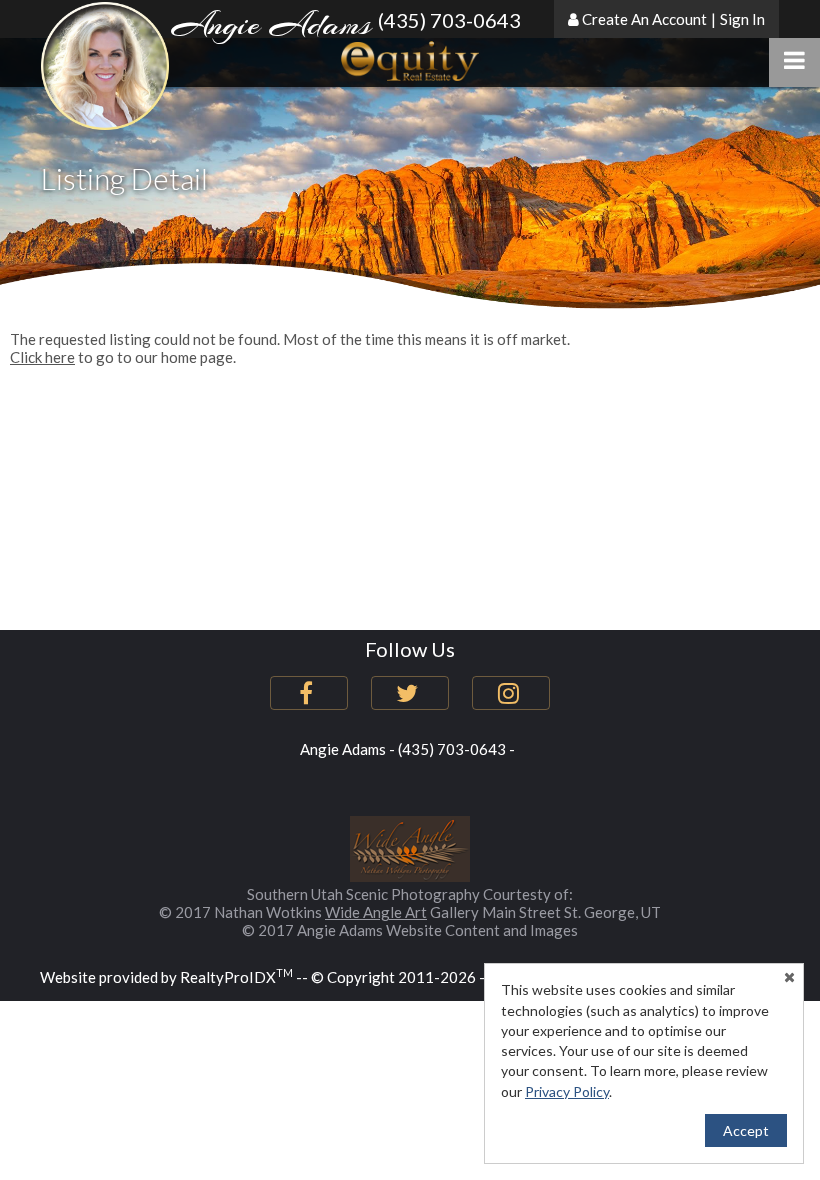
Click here (42, 357)
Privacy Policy (567, 1091)
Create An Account (644, 19)
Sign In (742, 19)
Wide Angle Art (376, 912)
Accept (746, 1130)
